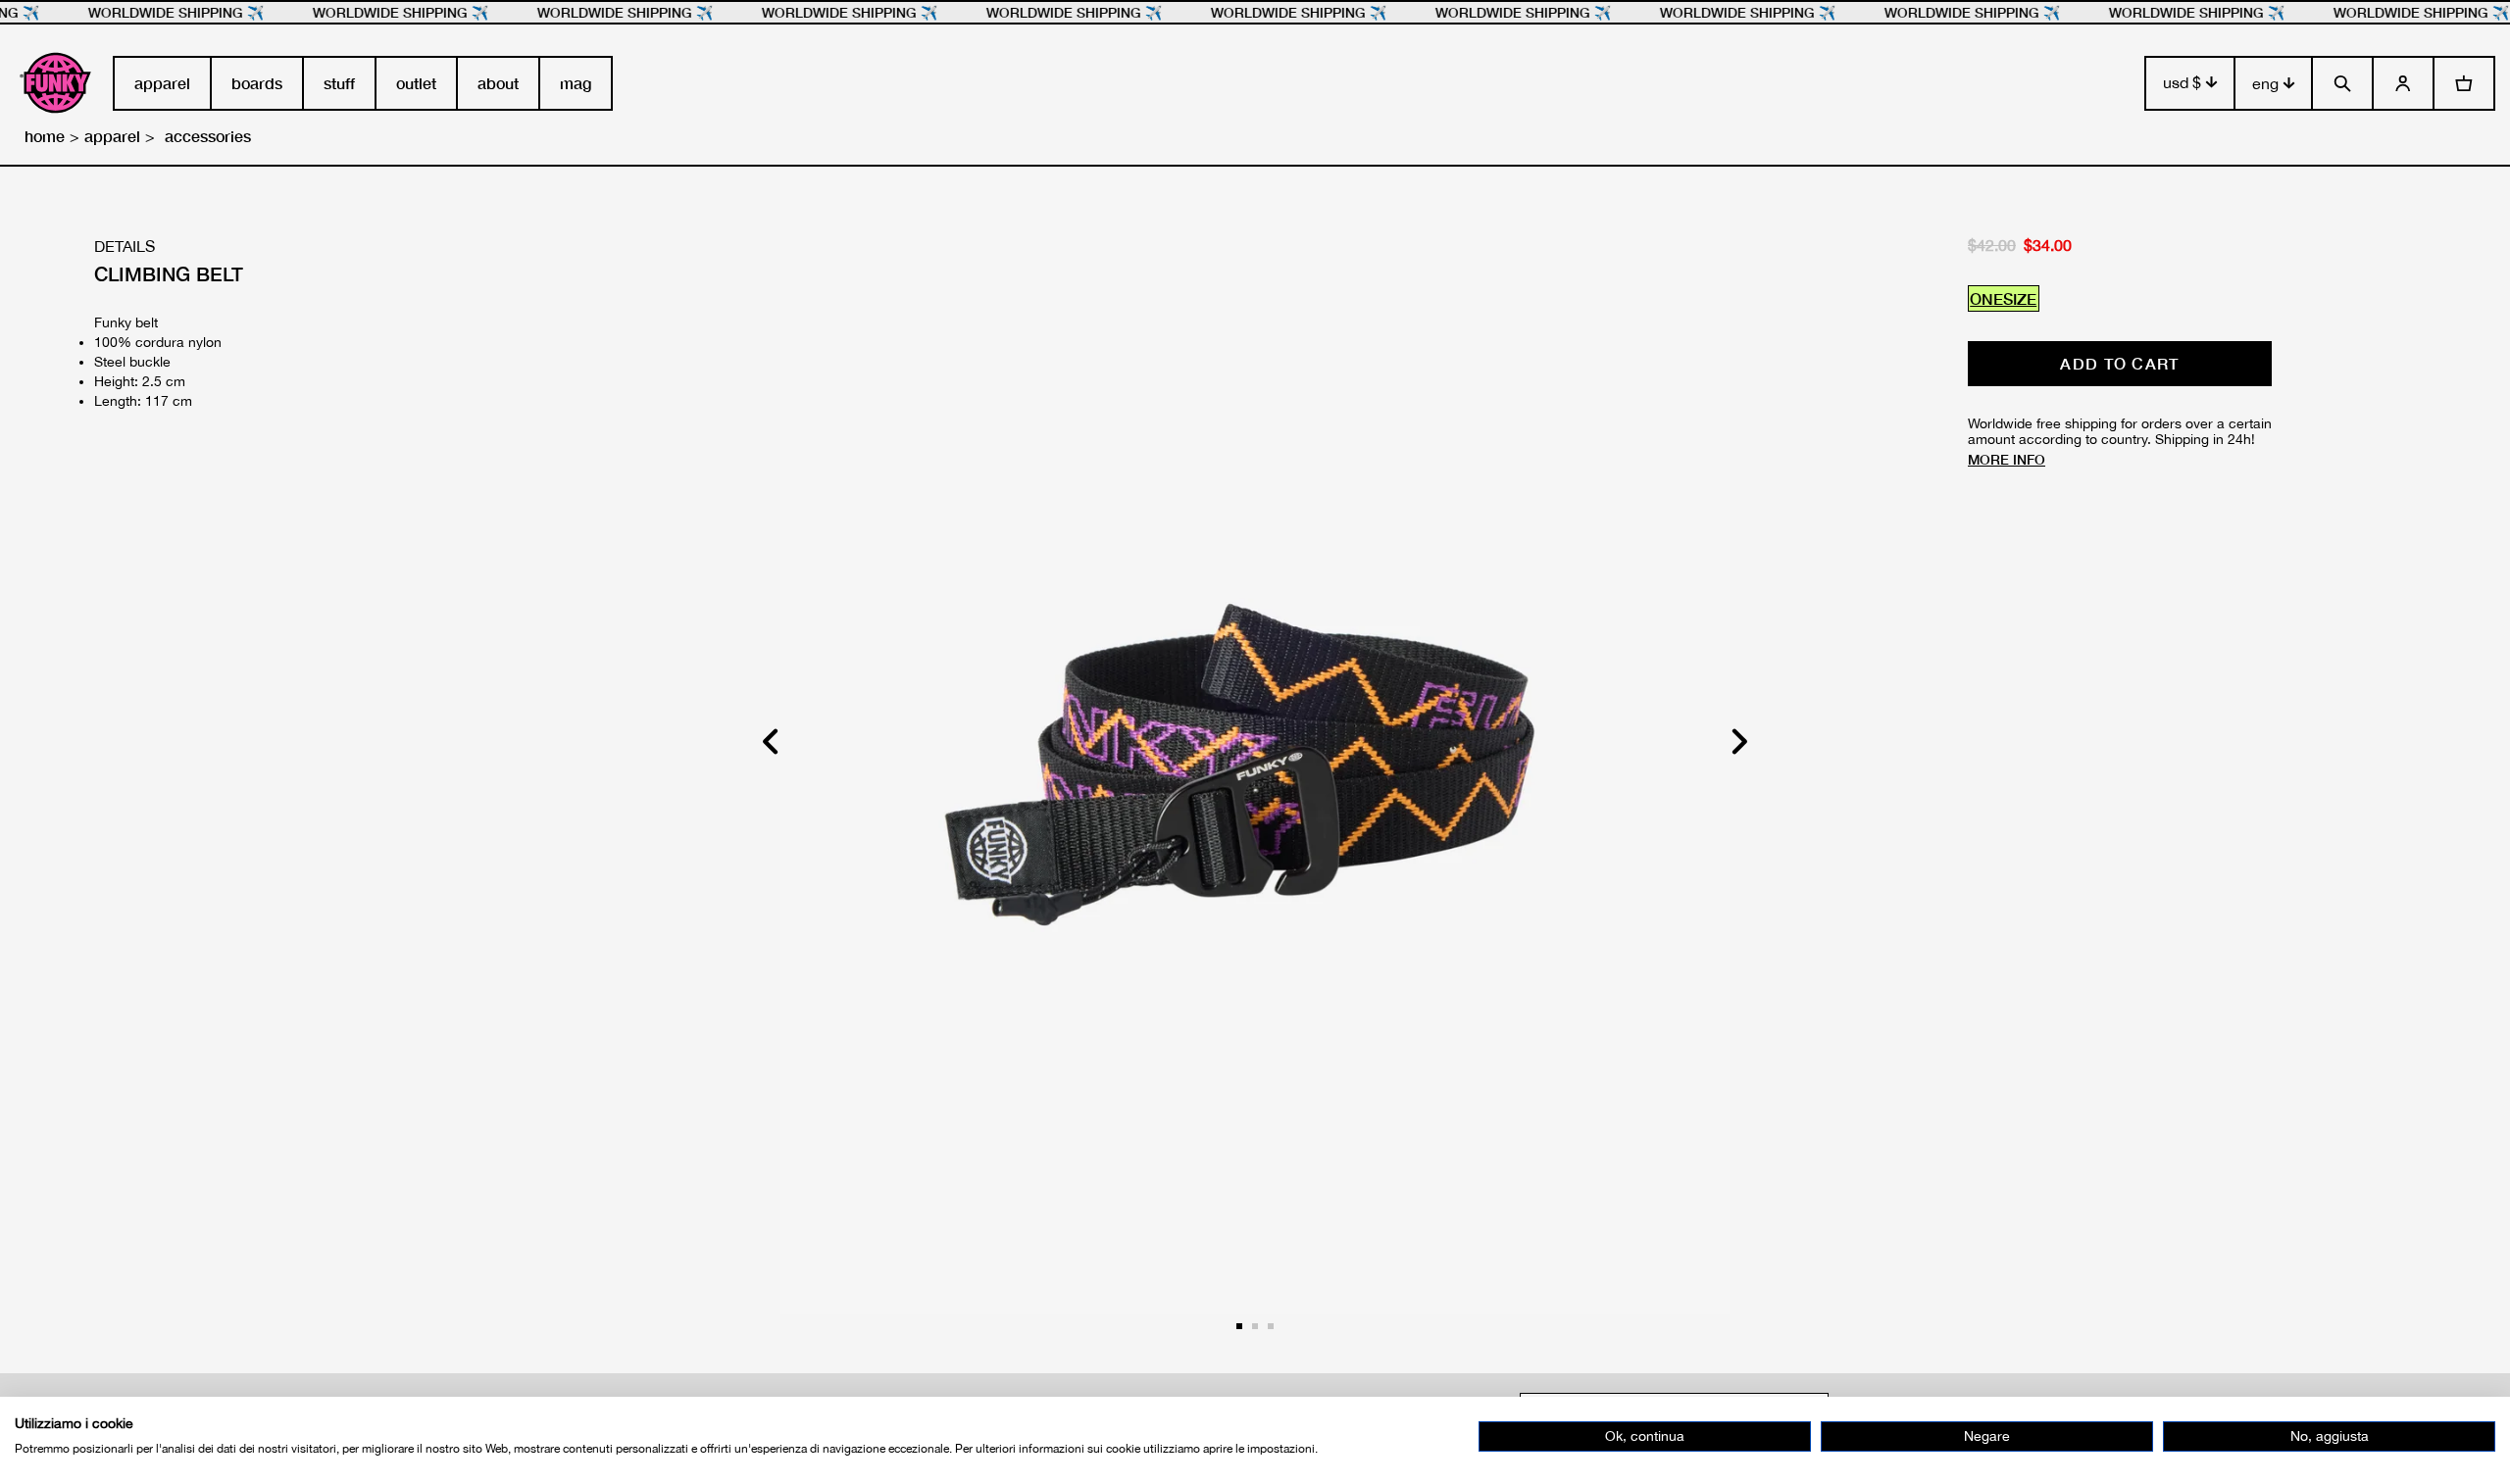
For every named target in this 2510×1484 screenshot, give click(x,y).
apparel (112, 136)
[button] (1739, 741)
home (45, 136)
